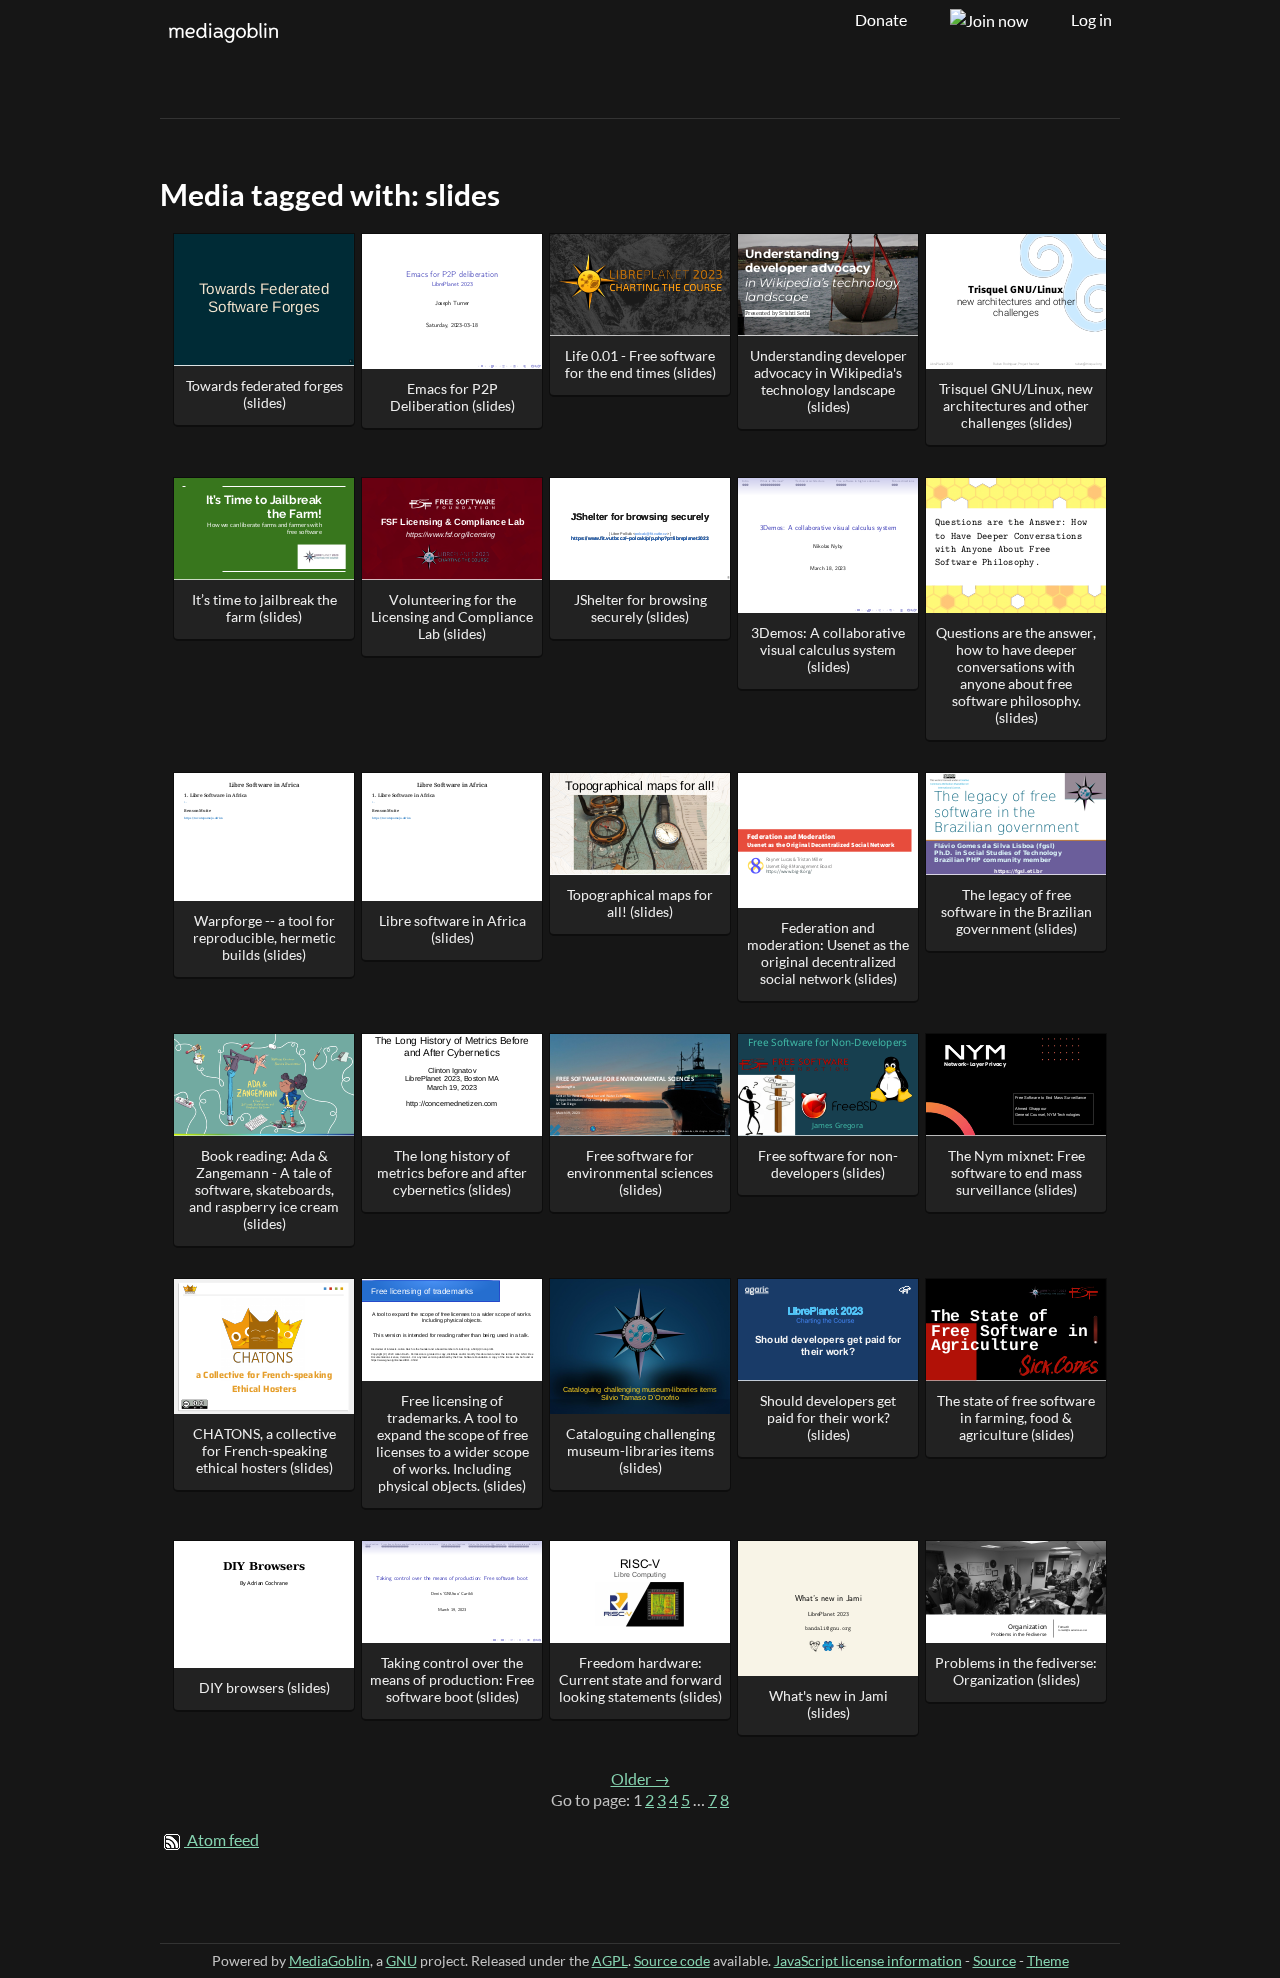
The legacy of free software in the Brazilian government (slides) (1016, 911)
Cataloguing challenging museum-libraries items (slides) (640, 1450)
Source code (672, 1960)
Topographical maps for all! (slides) (640, 903)
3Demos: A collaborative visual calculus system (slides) (828, 649)
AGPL (610, 1960)
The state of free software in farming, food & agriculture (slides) (1016, 1417)
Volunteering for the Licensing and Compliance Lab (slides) (452, 616)
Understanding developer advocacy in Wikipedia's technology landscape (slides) (828, 381)
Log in (1091, 20)
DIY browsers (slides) (264, 1687)
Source (994, 1960)
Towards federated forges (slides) (264, 394)
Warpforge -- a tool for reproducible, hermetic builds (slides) (264, 937)
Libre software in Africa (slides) (452, 929)
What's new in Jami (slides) (828, 1704)
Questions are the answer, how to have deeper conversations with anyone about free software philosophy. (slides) (1016, 675)
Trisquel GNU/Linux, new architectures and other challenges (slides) (1016, 405)
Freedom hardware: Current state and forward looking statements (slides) (640, 1679)
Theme (1048, 1960)
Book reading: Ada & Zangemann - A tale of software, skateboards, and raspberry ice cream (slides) (264, 1189)
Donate (881, 20)
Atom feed (223, 1840)
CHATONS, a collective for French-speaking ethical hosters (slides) (264, 1450)
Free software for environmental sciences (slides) (640, 1172)
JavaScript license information (868, 1960)
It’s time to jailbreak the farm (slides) (264, 608)
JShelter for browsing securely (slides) (640, 608)
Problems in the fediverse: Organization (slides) (1016, 1671)
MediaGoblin (329, 1960)
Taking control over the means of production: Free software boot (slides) (452, 1679)
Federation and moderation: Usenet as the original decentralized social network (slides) (828, 953)
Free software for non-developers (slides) (828, 1164)
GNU (401, 1960)
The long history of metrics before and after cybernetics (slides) (452, 1172)
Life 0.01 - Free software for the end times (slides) (640, 364)
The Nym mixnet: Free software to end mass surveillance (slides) (1016, 1172)
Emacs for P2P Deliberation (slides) (452, 397)
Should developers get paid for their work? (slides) (828, 1417)
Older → (640, 1779)
